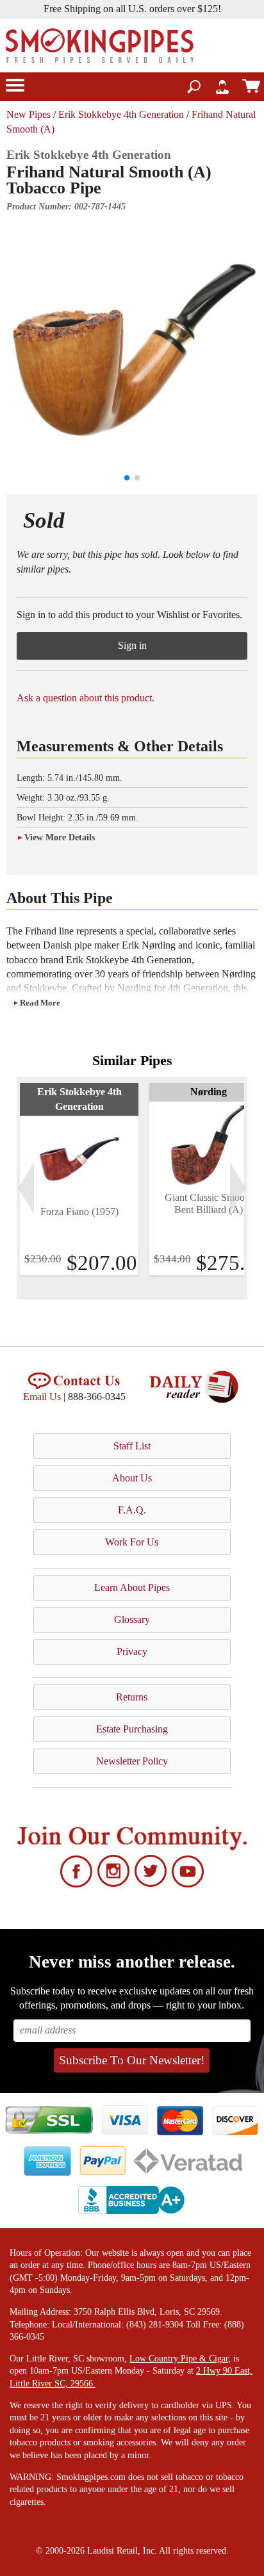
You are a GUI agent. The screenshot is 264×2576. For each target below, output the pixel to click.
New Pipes (29, 114)
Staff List (132, 1446)
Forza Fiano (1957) (79, 1211)
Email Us (42, 1397)
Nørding (209, 1092)
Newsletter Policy (132, 1761)
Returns (132, 1697)
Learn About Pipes (132, 1587)
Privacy (132, 1651)
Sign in (132, 645)
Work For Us (132, 1542)
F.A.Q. (132, 1510)
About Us (132, 1478)
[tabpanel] (79, 1179)
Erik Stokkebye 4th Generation (121, 114)
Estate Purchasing (132, 1729)
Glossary (132, 1619)
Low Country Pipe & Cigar (179, 2359)
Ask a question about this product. (86, 698)
